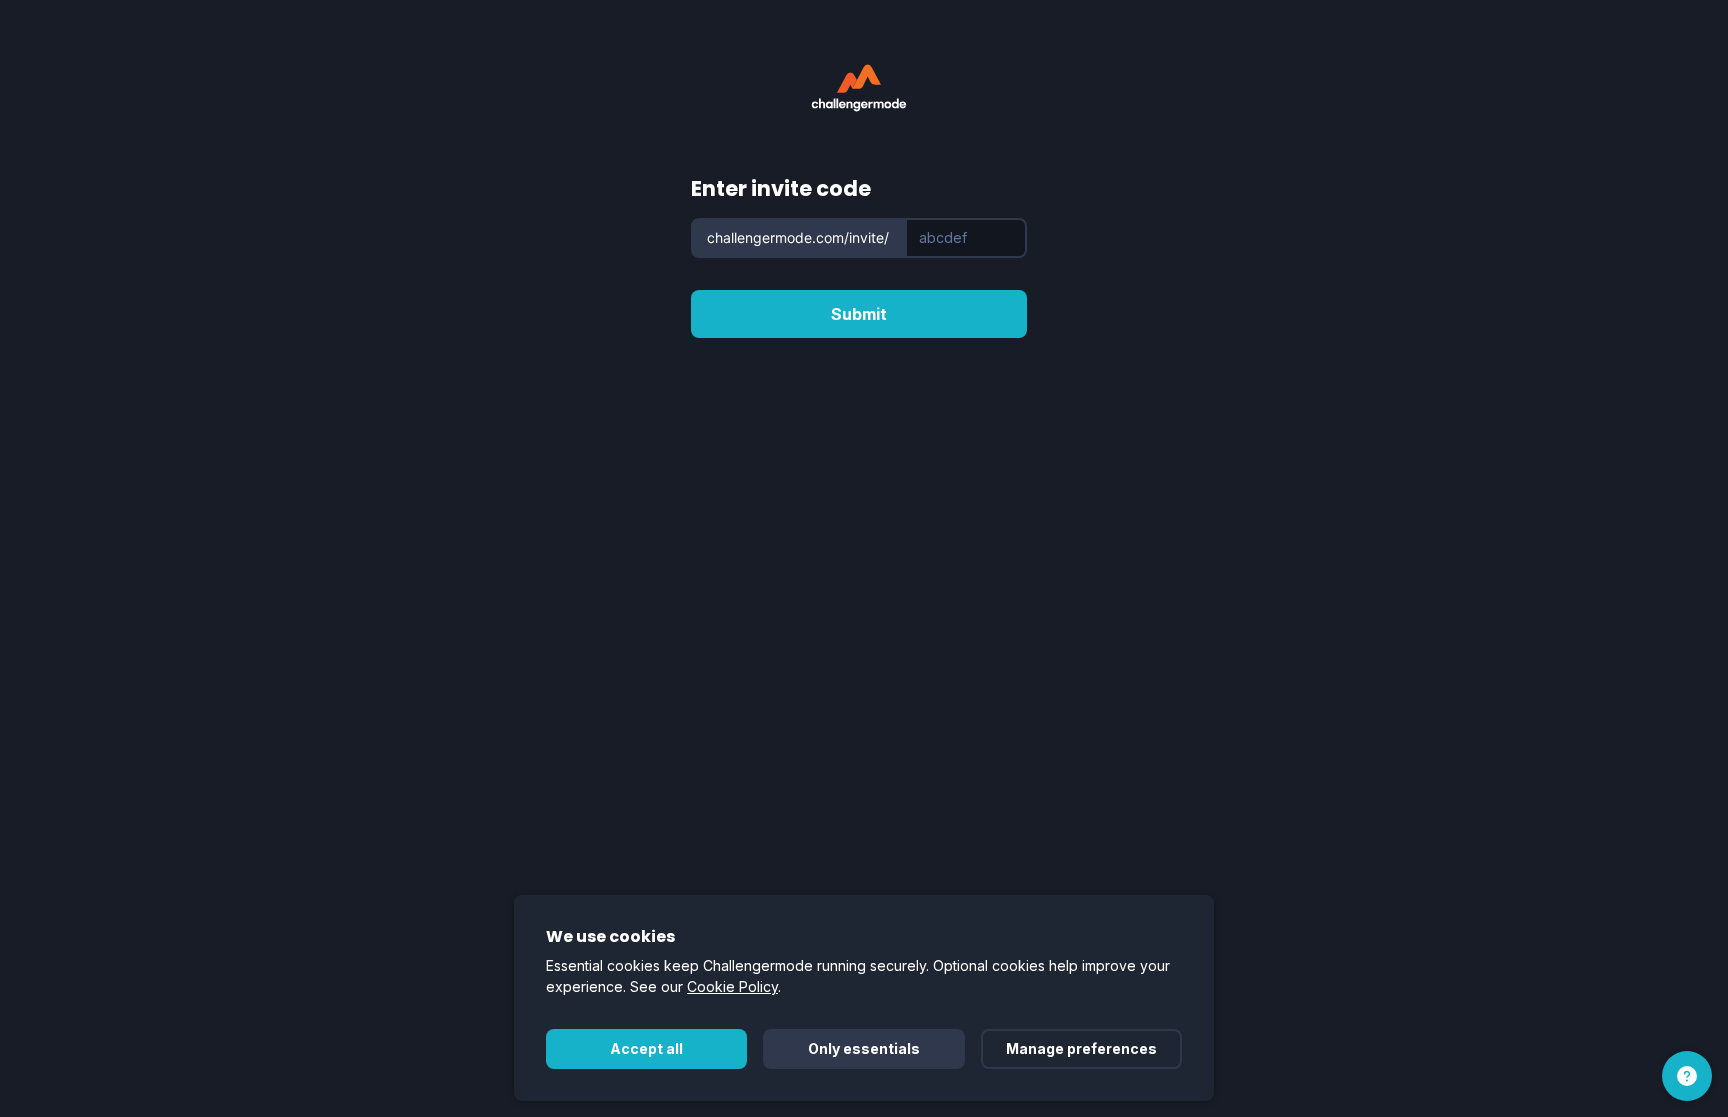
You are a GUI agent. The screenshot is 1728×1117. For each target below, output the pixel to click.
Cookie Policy (732, 986)
